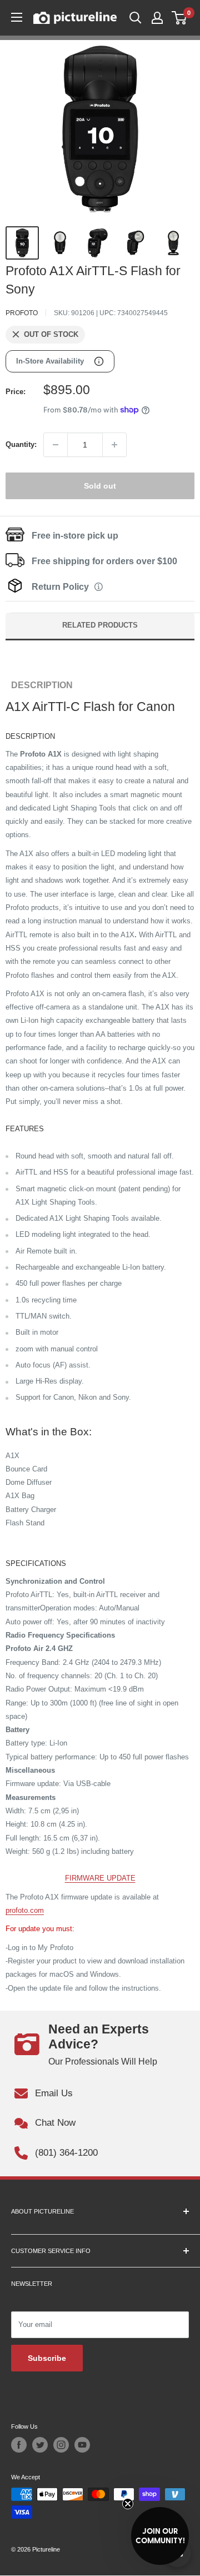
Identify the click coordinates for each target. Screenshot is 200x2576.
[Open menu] (17, 17)
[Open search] (136, 18)
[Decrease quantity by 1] (56, 445)
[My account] (157, 18)
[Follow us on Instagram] (61, 2445)
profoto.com (25, 1910)
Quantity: (21, 444)
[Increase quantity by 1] (114, 445)
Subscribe (47, 2358)
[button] (160, 2536)
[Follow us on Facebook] (19, 2445)
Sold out (100, 486)
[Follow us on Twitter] (40, 2445)
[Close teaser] (128, 2504)
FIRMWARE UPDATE (100, 1878)
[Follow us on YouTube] (82, 2445)
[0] (180, 18)
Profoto (22, 313)
